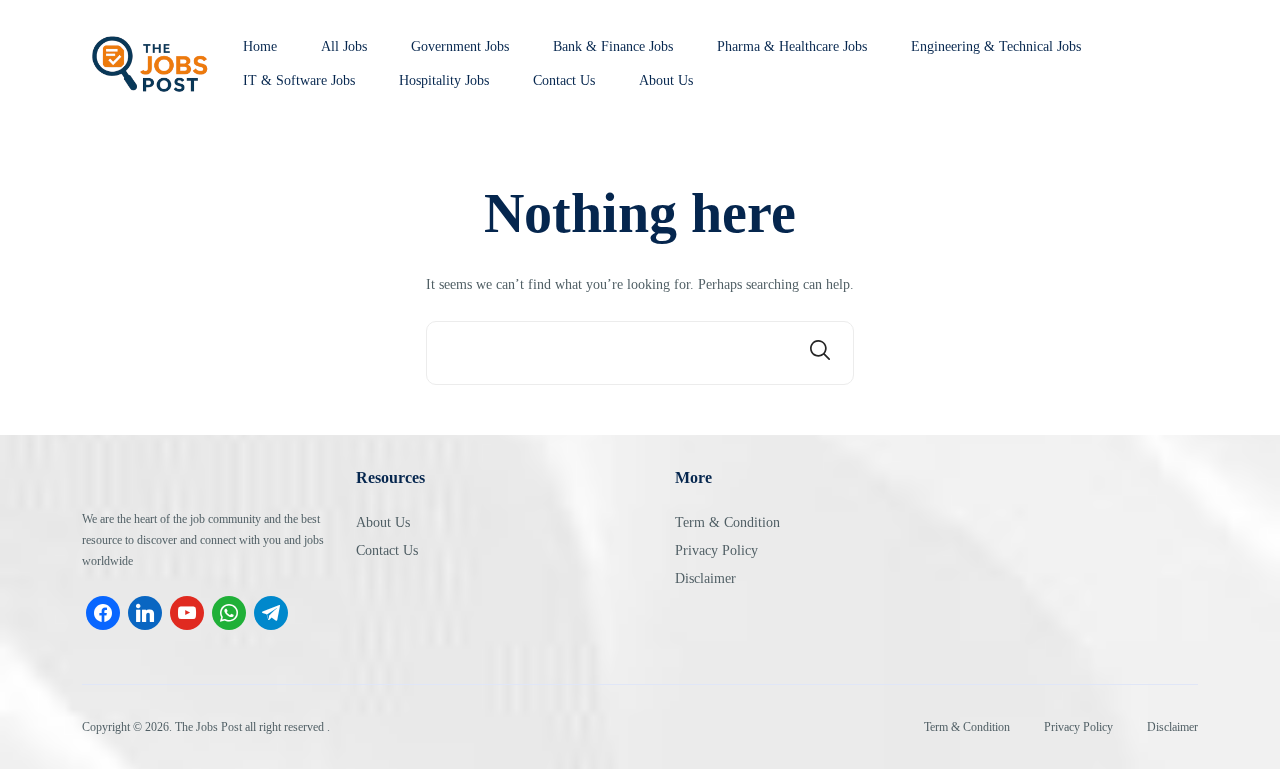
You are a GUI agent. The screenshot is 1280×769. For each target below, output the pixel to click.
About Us (666, 81)
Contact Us (564, 81)
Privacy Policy (716, 550)
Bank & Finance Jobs (613, 47)
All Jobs (344, 47)
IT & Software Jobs (299, 81)
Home (260, 47)
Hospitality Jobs (444, 81)
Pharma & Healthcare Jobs (792, 47)
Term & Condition (727, 522)
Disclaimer (705, 578)
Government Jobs (460, 47)
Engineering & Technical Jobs (996, 47)
